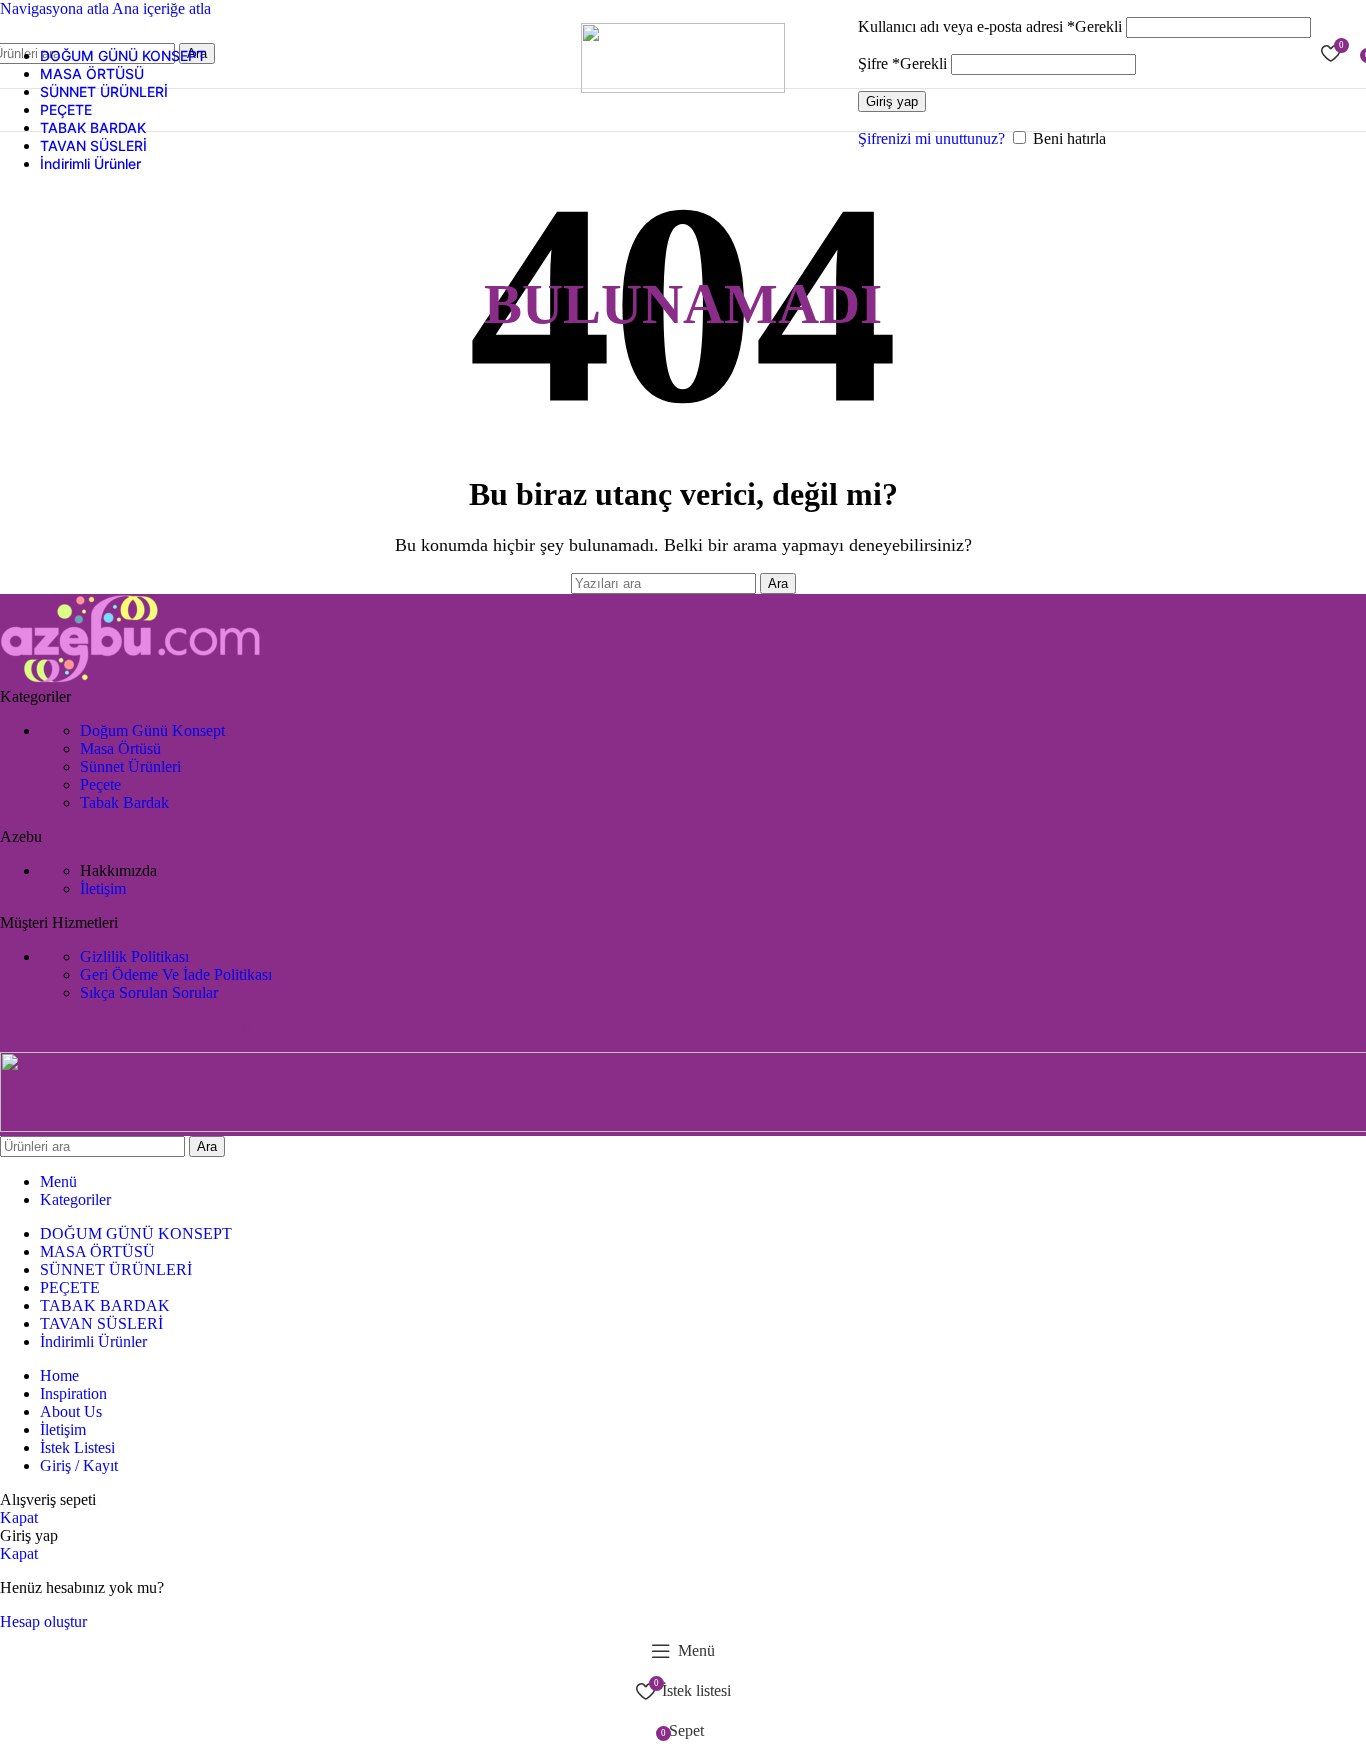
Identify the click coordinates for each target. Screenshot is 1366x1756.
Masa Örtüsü (120, 748)
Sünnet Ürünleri (130, 766)
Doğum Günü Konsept (152, 730)
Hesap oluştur (43, 1621)
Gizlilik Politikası (134, 956)
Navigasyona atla (56, 8)
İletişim (103, 888)
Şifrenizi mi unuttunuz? (931, 138)
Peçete (100, 784)
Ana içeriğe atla (161, 8)
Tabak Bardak (124, 802)
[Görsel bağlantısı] (131, 678)
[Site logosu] (683, 87)
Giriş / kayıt (79, 1465)
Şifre (902, 63)
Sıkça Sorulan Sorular (149, 992)
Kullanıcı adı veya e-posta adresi (990, 26)
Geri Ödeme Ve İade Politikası (176, 974)
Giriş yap (892, 101)
